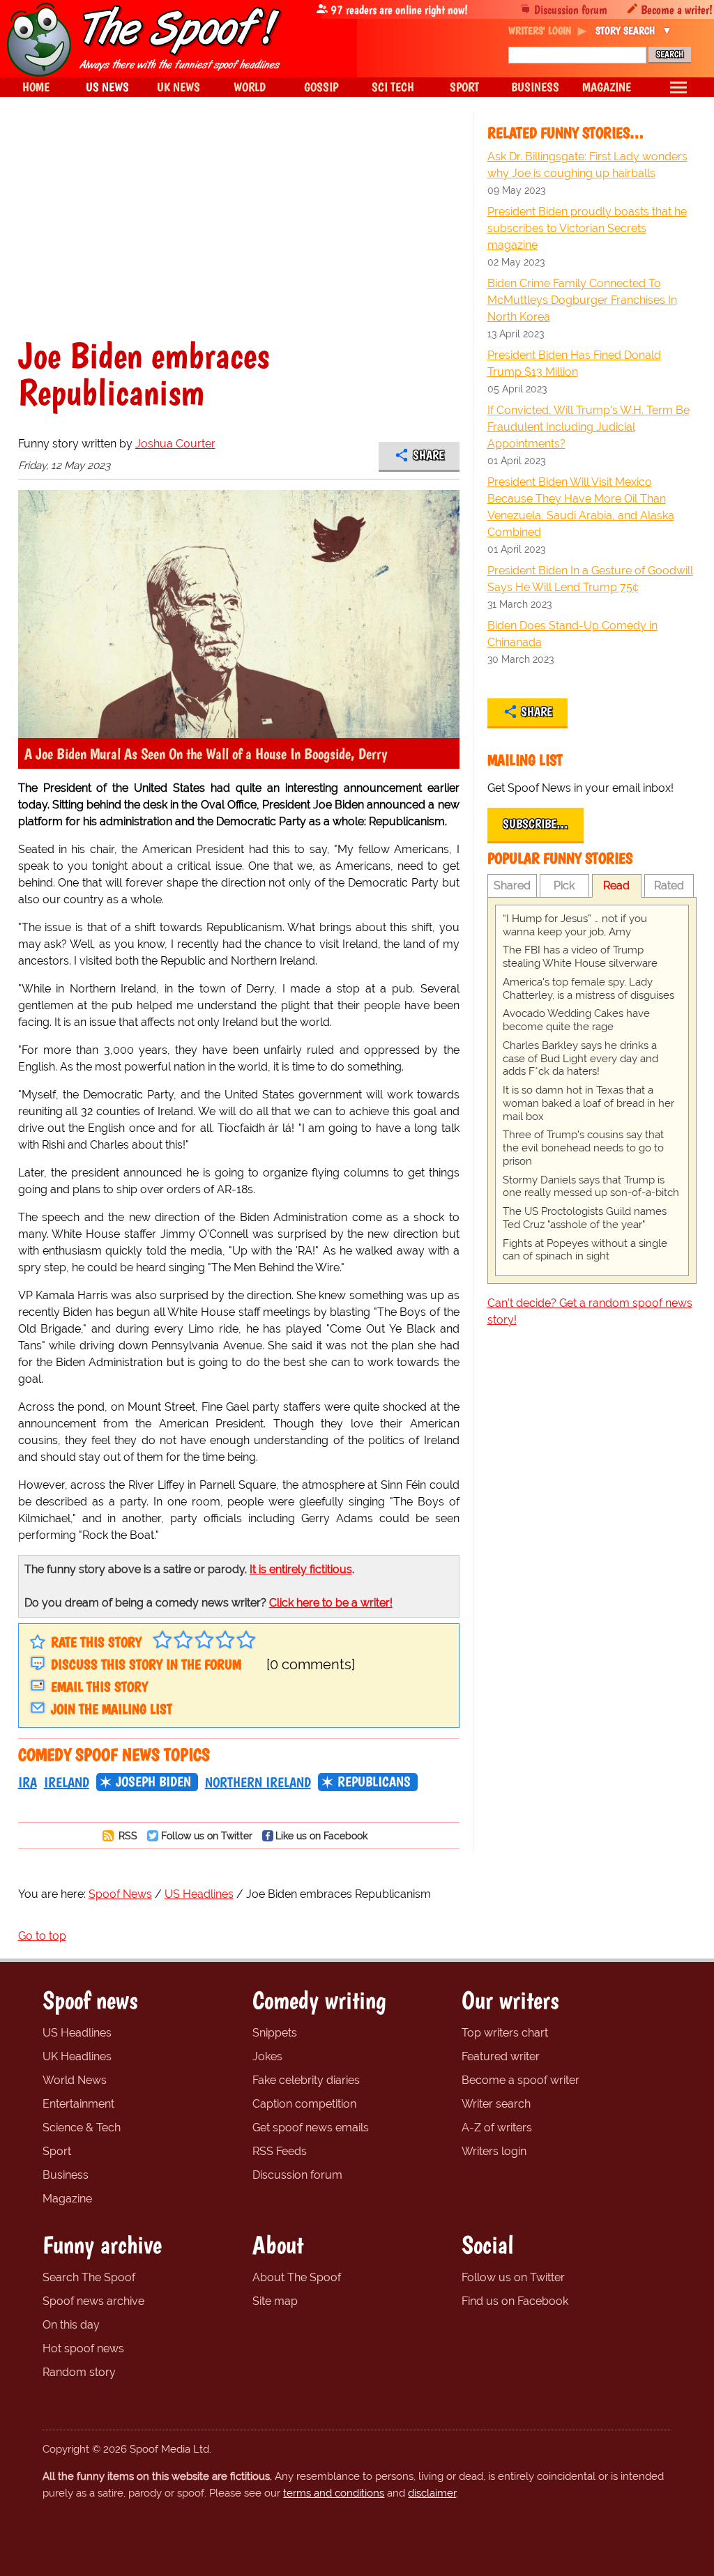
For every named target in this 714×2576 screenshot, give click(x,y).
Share (428, 455)
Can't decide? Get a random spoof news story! (590, 1311)
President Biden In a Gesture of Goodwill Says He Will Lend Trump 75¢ (590, 579)
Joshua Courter (175, 444)
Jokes (267, 2056)
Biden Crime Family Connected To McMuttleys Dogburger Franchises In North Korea (582, 300)
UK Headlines (77, 2056)
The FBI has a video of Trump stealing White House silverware (580, 957)
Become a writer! (677, 9)
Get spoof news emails (311, 2127)
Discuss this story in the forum (146, 1664)
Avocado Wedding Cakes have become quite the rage (576, 1020)
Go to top (42, 1936)
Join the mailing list (112, 1709)
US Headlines (77, 2033)
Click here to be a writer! (331, 1603)
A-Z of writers (497, 2127)
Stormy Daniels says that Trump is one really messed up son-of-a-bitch (591, 1187)
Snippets (275, 2033)
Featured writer (501, 2056)
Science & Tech (82, 2127)
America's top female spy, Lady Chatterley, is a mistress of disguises (588, 989)
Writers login (494, 2151)
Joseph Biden (153, 1781)
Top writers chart (505, 2033)
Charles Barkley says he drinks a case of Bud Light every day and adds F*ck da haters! (580, 1059)
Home (36, 87)
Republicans (374, 1781)
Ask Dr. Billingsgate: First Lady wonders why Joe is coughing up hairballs (587, 165)
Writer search (496, 2104)
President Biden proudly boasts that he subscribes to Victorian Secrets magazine (587, 228)
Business (66, 2175)
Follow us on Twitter (207, 1835)
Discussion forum (571, 9)
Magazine (67, 2199)
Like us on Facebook (321, 1835)
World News (75, 2080)
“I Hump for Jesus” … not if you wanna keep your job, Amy (575, 925)
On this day (71, 2325)
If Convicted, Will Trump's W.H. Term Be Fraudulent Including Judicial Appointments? (588, 427)
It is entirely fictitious (301, 1569)
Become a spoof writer (521, 2080)
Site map (275, 2301)
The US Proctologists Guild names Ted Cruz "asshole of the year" (585, 1218)
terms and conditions (334, 2493)
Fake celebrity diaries (306, 2080)
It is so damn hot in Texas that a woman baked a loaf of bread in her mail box (588, 1103)
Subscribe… (535, 824)
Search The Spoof (89, 2277)
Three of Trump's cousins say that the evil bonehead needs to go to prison (583, 1148)
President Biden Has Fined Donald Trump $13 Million (574, 363)
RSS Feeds (280, 2151)
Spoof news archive (93, 2301)
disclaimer (432, 2493)
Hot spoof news (83, 2348)
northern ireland (258, 1782)
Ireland (67, 1782)
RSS (127, 1835)
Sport (57, 2151)
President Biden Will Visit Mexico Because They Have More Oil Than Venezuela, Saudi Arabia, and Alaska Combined (581, 507)
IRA (28, 1782)
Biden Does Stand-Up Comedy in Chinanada (572, 634)
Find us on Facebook (515, 2301)
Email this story (99, 1687)
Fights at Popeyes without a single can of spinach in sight (585, 1250)
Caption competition (304, 2104)
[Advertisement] (239, 233)
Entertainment (78, 2104)
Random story (79, 2372)
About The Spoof (297, 2277)
